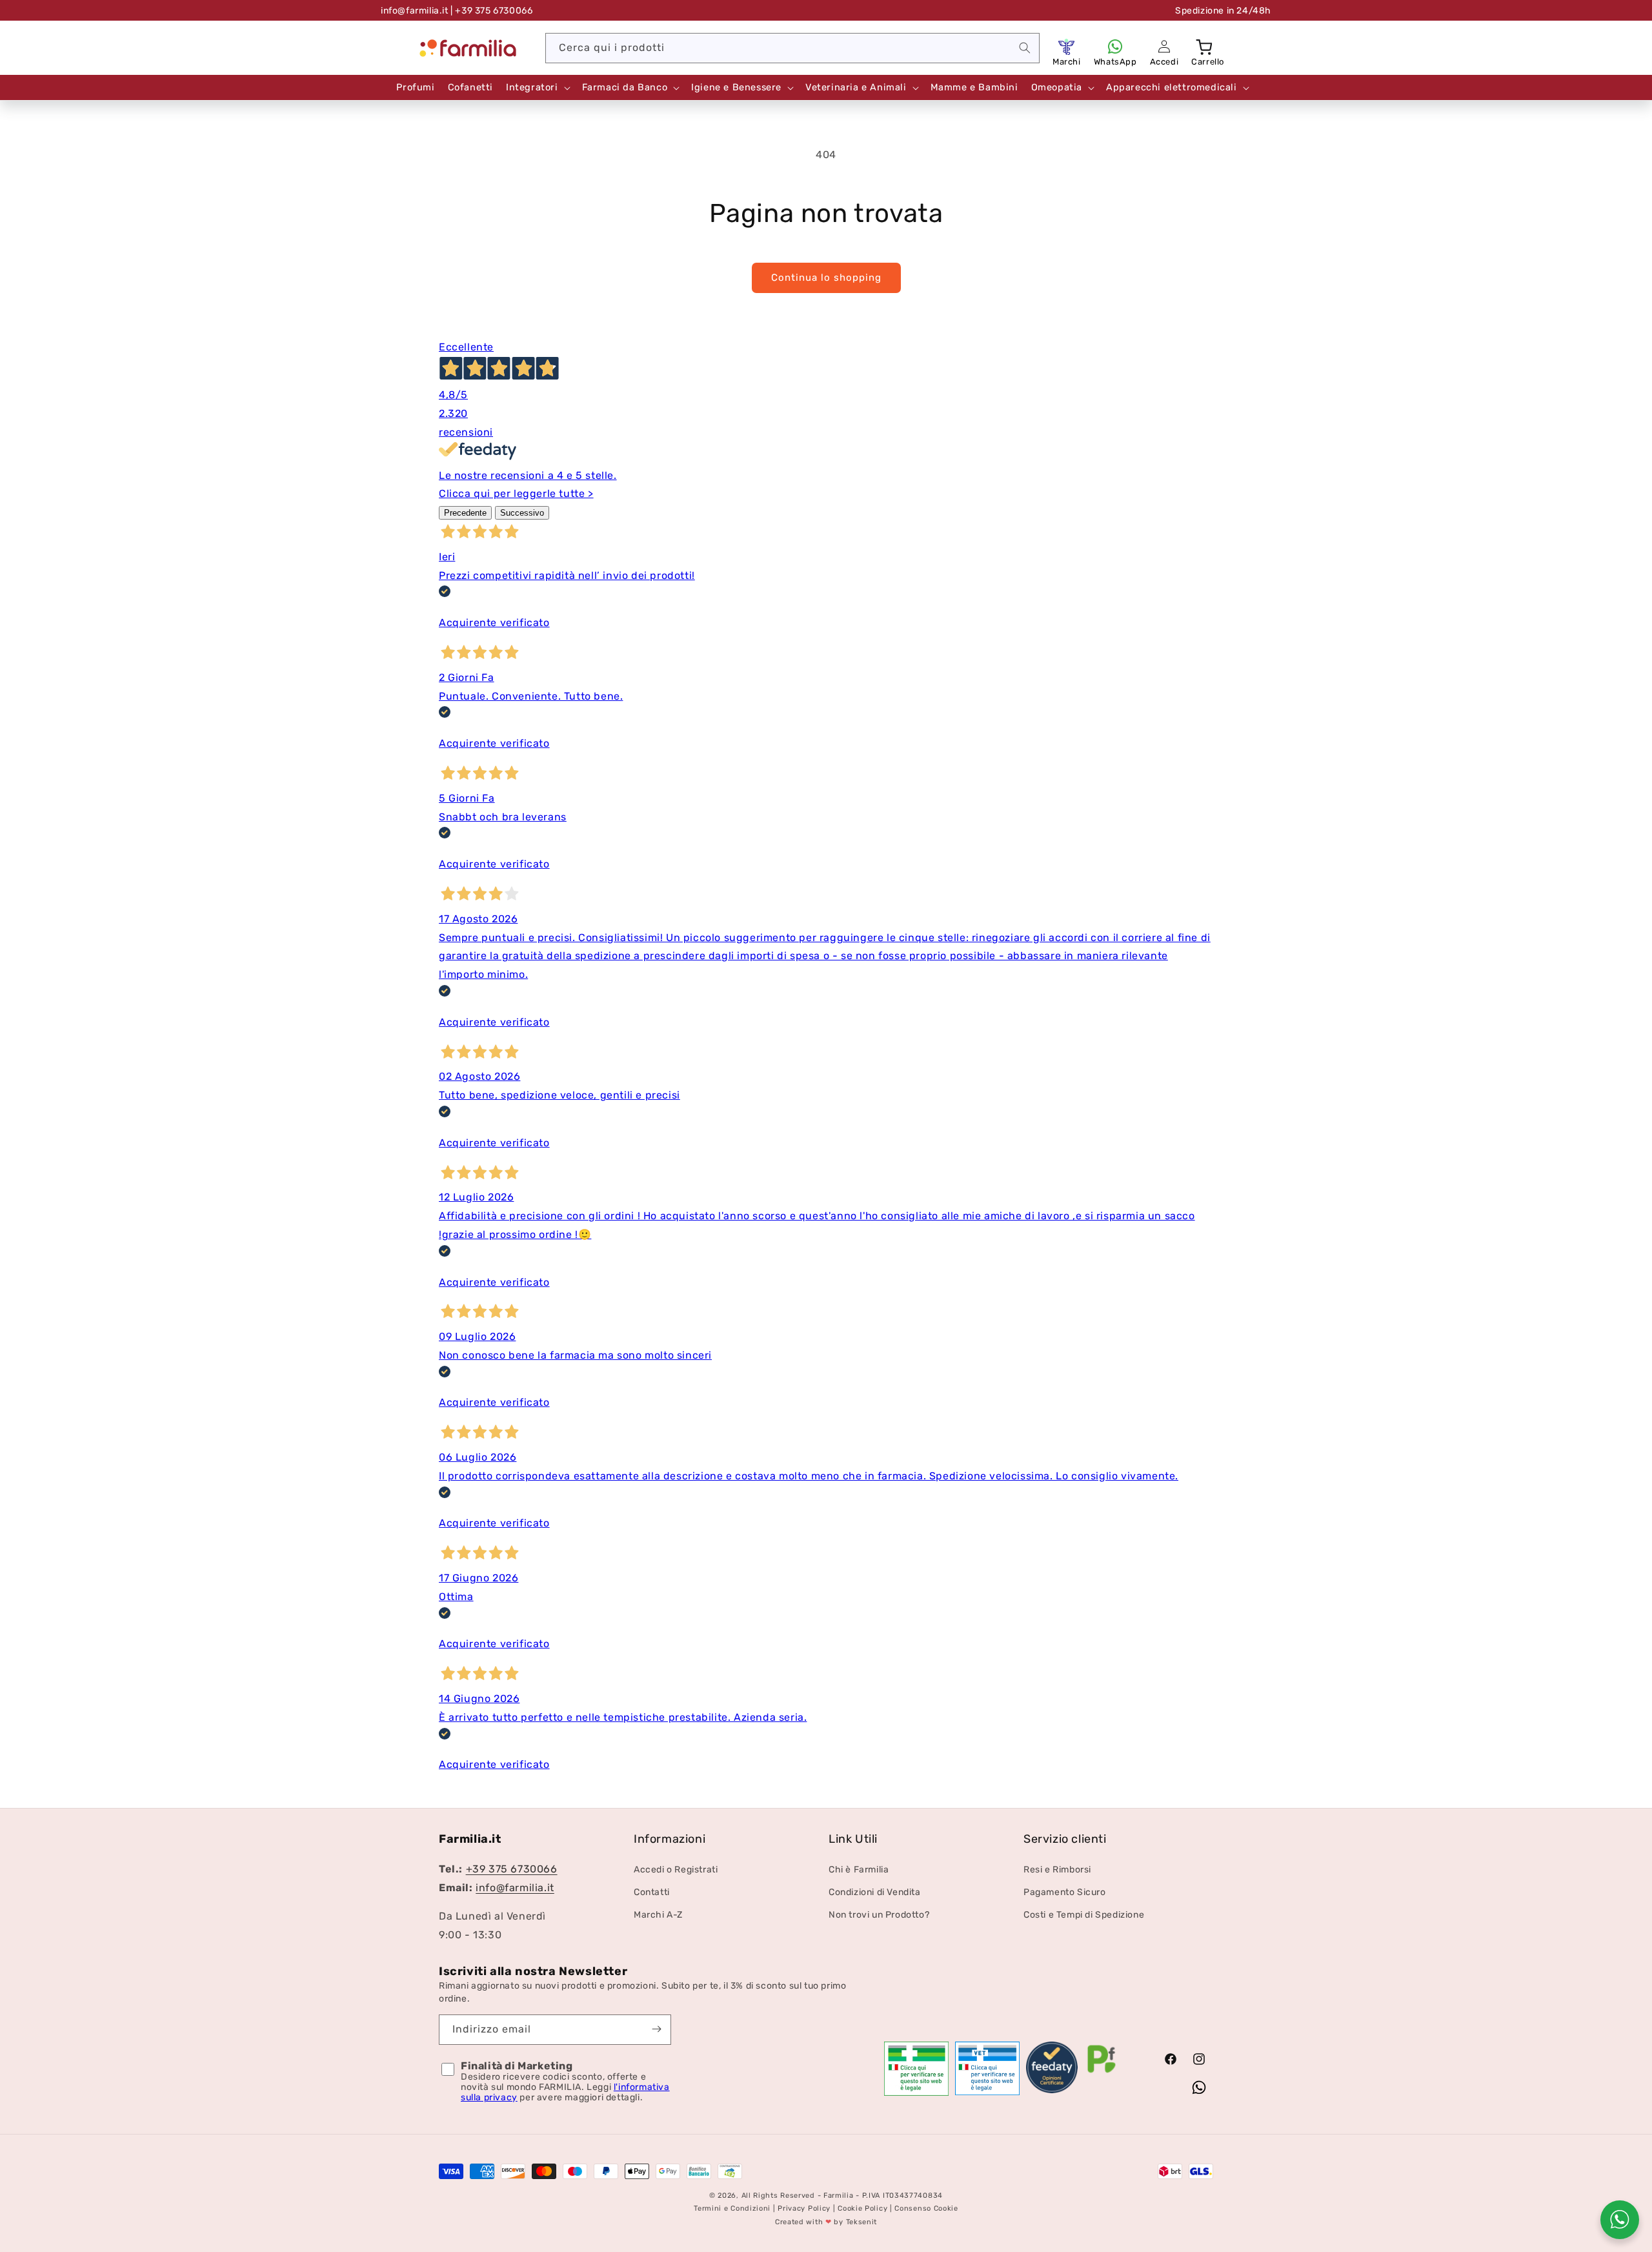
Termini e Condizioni (732, 2209)
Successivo (522, 513)
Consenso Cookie (926, 2209)
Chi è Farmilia (859, 1870)
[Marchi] (1067, 46)
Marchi (1067, 62)
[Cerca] (1025, 48)
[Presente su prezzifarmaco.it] (1102, 2073)
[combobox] (792, 48)
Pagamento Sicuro (1065, 1892)
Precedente (465, 513)
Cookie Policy (862, 2209)
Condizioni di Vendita (875, 1892)
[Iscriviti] (656, 2029)
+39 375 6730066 (512, 1869)
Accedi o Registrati (676, 1870)
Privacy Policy (804, 2209)
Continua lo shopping (826, 278)
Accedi (1164, 62)
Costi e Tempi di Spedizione (1084, 1915)
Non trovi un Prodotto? (879, 1915)
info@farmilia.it (415, 11)
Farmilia (839, 2196)
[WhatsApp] (1115, 46)
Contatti (652, 1892)
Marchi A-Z (658, 1915)
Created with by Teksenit (826, 2223)
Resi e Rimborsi (1057, 1870)
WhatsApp (1115, 62)
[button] (1205, 46)
